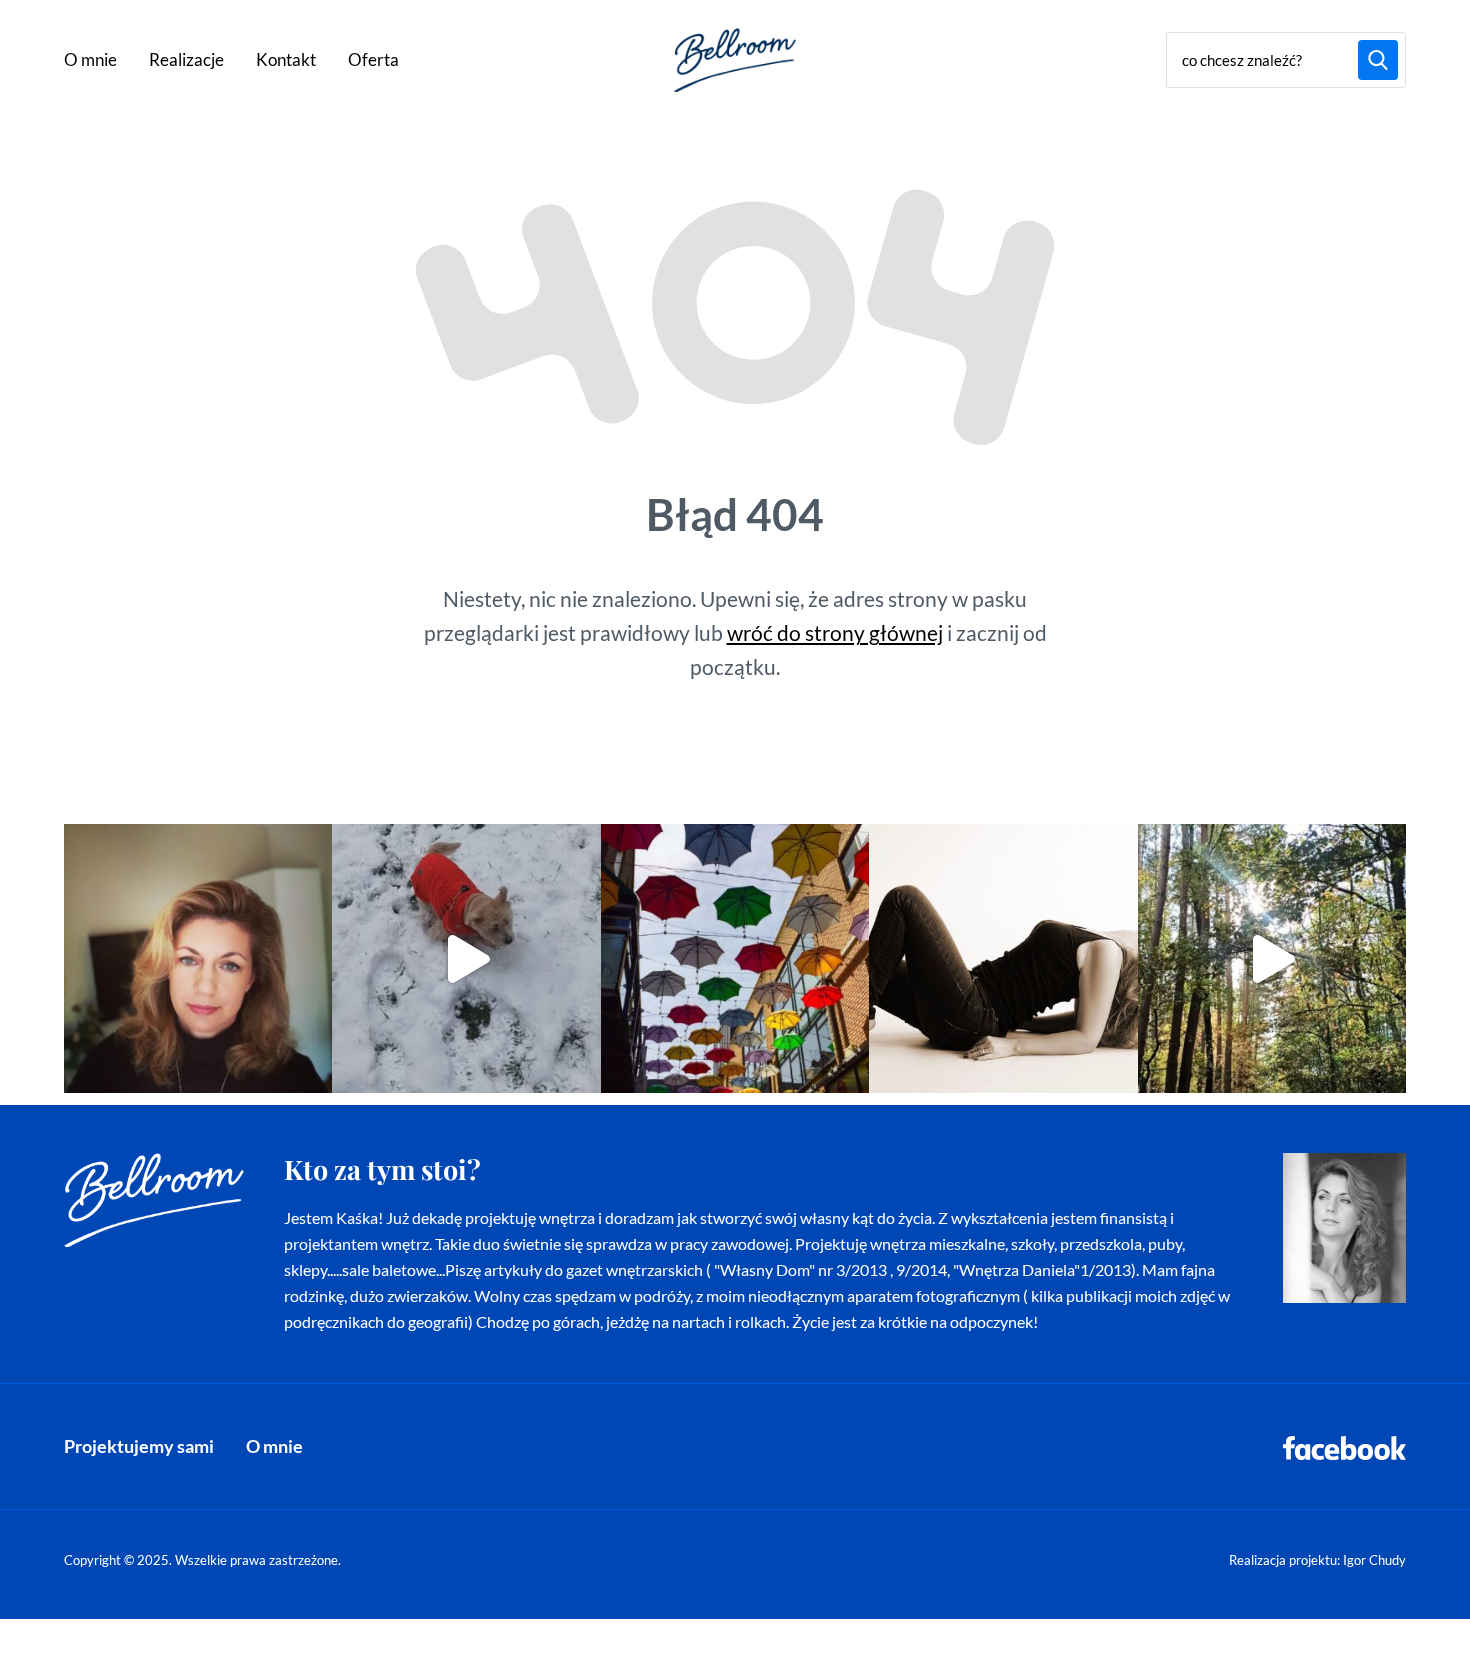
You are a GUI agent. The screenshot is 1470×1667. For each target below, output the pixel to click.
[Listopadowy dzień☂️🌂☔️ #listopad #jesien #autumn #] (735, 958)
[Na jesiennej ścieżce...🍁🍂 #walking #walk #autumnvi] (1272, 958)
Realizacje (186, 59)
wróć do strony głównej (835, 632)
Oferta (373, 59)
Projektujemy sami (139, 1446)
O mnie (90, 59)
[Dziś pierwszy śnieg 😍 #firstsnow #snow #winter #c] (466, 958)
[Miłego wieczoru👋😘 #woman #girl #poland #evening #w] (198, 958)
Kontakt (286, 59)
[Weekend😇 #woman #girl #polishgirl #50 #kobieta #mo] (1003, 958)
